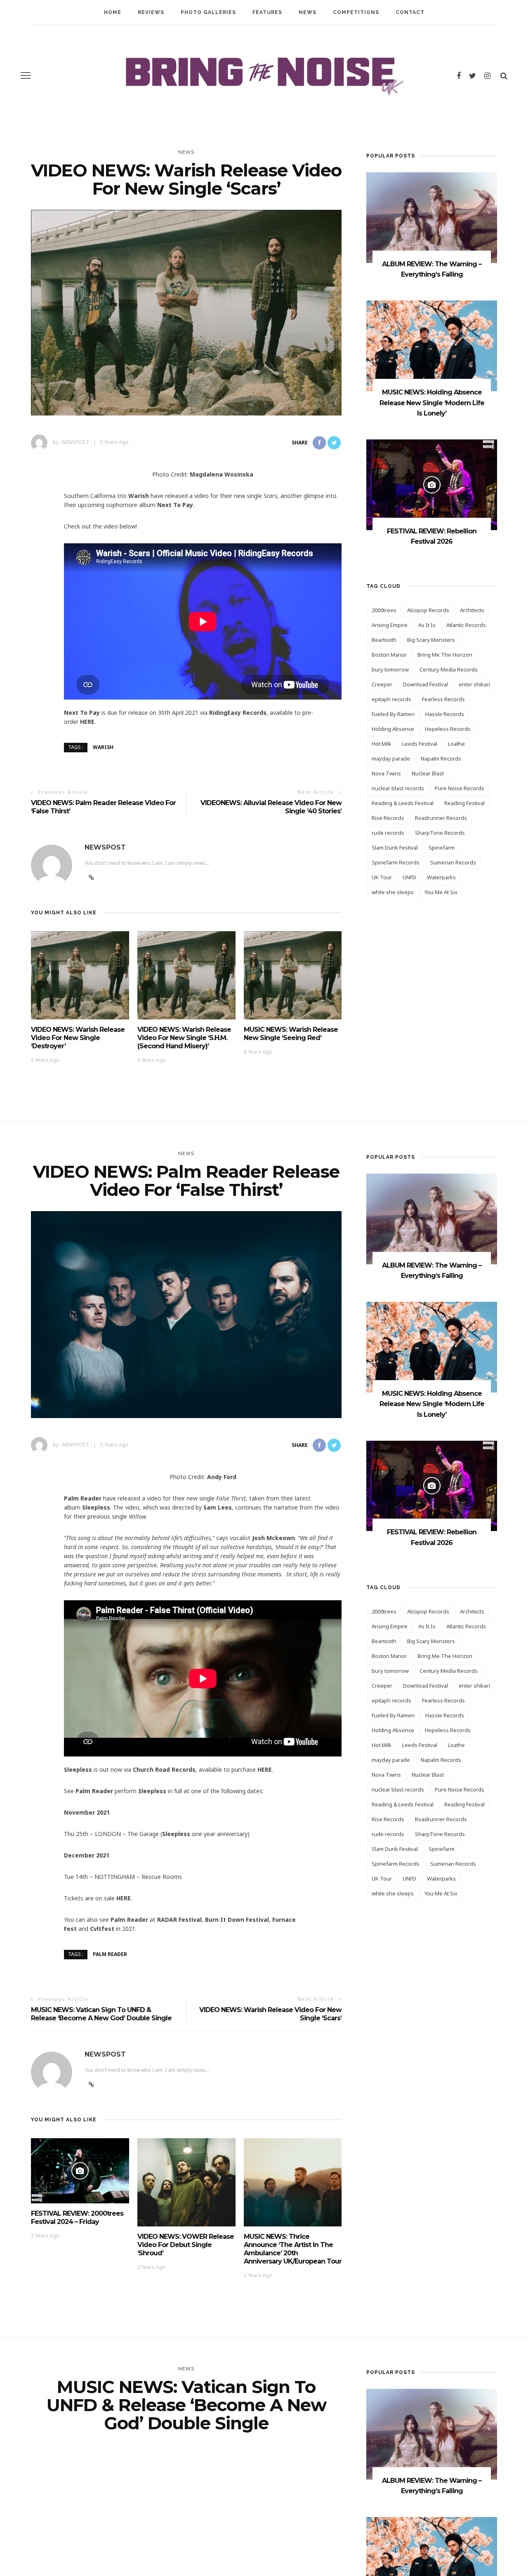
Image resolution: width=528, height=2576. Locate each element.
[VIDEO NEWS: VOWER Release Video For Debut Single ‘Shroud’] (186, 2181)
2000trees (384, 610)
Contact (410, 12)
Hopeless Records (448, 729)
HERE (87, 722)
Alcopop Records (428, 610)
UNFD (409, 877)
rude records (388, 833)
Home (113, 12)
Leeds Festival (420, 744)
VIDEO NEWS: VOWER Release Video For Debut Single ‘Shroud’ (186, 2245)
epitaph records (391, 699)
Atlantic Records (466, 625)
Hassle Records (445, 714)
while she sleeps (393, 892)
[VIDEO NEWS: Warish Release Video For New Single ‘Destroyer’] (80, 975)
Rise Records (388, 818)
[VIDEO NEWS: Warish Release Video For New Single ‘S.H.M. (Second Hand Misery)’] (186, 975)
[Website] (91, 2085)
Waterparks (441, 877)
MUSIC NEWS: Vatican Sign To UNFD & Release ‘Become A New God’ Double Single (101, 2014)
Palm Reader (110, 1954)
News (308, 12)
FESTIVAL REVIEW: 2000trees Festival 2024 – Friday (77, 2218)
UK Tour (382, 877)
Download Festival (425, 684)
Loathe (456, 744)
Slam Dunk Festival (395, 848)
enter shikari (474, 684)
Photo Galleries (208, 12)
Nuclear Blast (428, 773)
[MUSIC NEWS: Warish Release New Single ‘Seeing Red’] (293, 975)
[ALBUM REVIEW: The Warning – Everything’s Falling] (432, 217)
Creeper (382, 684)
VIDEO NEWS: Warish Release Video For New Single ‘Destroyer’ (78, 1038)
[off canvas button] (26, 75)
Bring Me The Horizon (445, 655)
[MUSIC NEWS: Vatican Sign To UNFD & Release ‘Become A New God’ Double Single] (186, 2547)
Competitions (356, 12)
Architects (472, 610)
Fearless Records (443, 699)
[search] (504, 75)
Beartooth (384, 640)
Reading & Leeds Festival (403, 803)
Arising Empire (390, 625)
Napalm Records (441, 758)
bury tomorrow (390, 669)
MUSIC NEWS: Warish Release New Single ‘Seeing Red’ (291, 1034)
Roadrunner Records (441, 818)
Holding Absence (393, 729)
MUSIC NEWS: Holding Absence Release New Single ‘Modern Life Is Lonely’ (432, 403)
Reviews (151, 12)
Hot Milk (382, 744)
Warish (103, 747)
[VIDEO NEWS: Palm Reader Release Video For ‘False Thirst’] (186, 1314)
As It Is (427, 625)
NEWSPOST (76, 442)
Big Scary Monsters (431, 640)
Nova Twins (386, 773)
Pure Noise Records (460, 788)
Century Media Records (449, 669)
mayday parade (391, 758)
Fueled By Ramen (393, 714)
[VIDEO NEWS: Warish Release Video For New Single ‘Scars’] (186, 312)
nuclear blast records (398, 788)
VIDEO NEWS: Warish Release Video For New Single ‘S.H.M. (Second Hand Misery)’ (184, 1038)
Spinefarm (442, 848)
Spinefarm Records (396, 862)
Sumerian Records (453, 862)
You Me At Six (441, 892)
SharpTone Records (440, 833)
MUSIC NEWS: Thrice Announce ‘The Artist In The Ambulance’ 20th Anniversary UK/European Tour (293, 2249)
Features (267, 12)
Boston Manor (389, 655)
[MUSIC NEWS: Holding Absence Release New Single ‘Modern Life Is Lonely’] (432, 345)
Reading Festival (464, 803)
